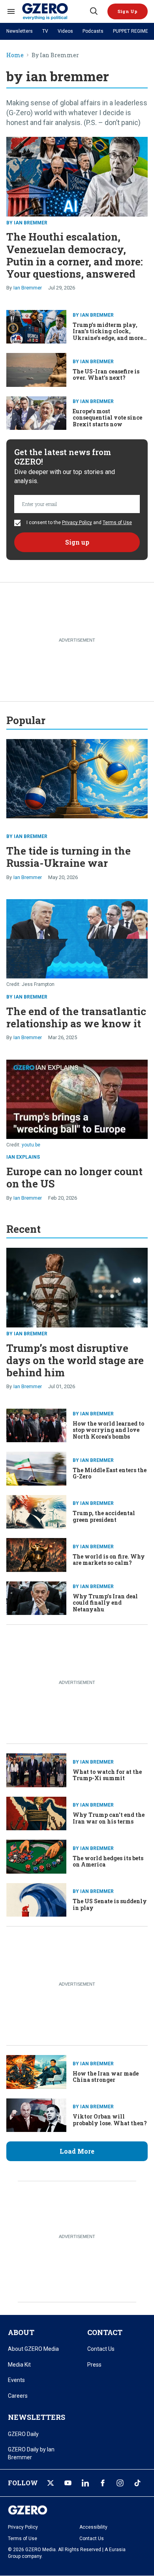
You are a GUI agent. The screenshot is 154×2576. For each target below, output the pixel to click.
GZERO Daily (23, 2434)
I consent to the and (79, 523)
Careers (18, 2396)
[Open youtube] (68, 2483)
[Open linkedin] (85, 2483)
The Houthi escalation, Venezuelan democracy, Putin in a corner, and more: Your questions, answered (75, 255)
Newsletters (20, 31)
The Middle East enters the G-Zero (110, 1473)
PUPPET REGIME (131, 31)
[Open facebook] (103, 2483)
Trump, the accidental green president (104, 1516)
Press (94, 2365)
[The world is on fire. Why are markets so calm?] (36, 1554)
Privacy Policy (77, 523)
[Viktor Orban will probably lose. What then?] (36, 2114)
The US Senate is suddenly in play (110, 1904)
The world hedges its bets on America (108, 1861)
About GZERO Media (33, 2349)
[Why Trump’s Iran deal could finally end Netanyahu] (36, 1597)
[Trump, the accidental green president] (36, 1511)
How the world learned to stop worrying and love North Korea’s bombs (108, 1430)
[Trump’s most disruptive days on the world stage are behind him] (77, 1287)
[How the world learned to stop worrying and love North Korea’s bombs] (36, 1425)
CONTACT (105, 2332)
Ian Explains (23, 1157)
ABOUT (21, 2332)
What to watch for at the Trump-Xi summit (107, 1775)
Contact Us (101, 2349)
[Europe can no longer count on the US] (77, 1099)
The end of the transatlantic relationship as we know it (76, 1017)
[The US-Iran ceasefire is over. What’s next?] (36, 369)
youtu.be (31, 1145)
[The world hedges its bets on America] (36, 1856)
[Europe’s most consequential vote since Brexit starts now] (36, 412)
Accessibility (93, 2527)
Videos (65, 31)
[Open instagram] (120, 2483)
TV (45, 31)
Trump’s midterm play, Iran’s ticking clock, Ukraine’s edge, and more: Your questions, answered (109, 335)
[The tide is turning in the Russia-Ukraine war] (77, 778)
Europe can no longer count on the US (74, 1177)
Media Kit (19, 2365)
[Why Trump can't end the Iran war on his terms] (36, 1813)
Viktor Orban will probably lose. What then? (110, 2120)
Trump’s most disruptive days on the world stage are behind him (75, 1360)
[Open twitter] (51, 2483)
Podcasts (93, 31)
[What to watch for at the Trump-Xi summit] (36, 1769)
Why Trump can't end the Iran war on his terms (109, 1818)
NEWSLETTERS (37, 2417)
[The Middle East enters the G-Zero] (36, 1468)
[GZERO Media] (55, 11)
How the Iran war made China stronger (106, 2077)
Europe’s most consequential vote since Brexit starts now (107, 418)
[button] (128, 11)
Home (15, 55)
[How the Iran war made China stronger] (36, 2071)
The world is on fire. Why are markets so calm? (109, 1560)
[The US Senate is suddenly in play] (36, 1899)
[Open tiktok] (137, 2483)
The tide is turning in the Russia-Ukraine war (69, 857)
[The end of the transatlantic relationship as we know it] (77, 938)
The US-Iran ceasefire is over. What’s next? (106, 375)
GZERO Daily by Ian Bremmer (31, 2453)
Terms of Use (117, 523)
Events (16, 2380)
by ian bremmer (27, 223)
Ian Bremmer (28, 288)
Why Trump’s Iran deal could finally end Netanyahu (105, 1603)
